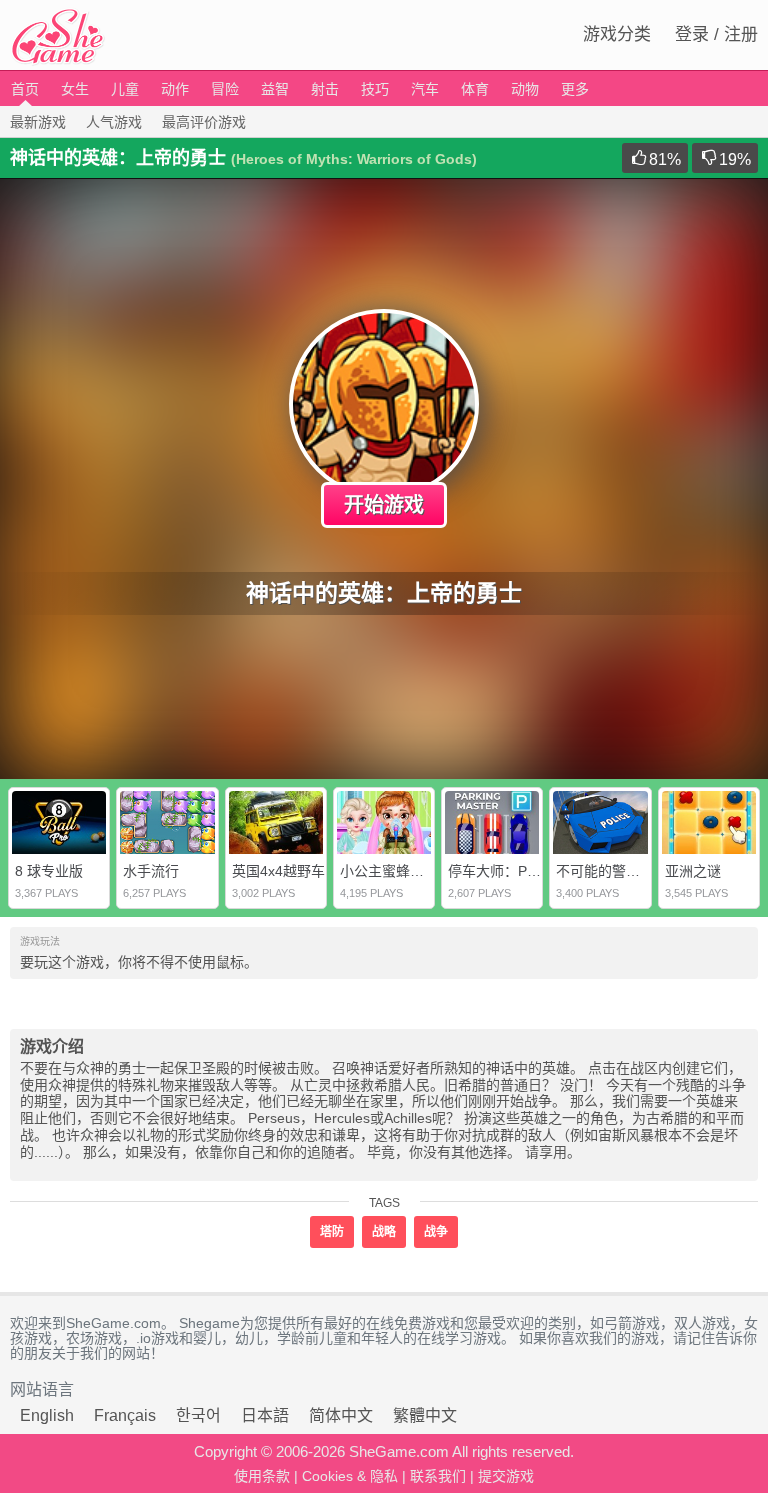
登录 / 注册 (716, 34)
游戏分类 (617, 34)
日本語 (265, 1415)
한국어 (198, 1415)
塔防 (332, 1232)
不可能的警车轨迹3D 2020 (639, 871)
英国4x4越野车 (278, 871)
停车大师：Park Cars (514, 871)
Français (125, 1415)
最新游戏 (38, 122)
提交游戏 (506, 1476)
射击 (325, 89)
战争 (436, 1232)
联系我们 (438, 1476)
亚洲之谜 (693, 871)
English (47, 1415)
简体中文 (341, 1415)
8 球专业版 (49, 871)
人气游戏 (114, 122)
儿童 (125, 89)
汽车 (425, 89)
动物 (525, 89)
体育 (475, 89)
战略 (384, 1232)
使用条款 (262, 1476)
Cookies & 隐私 (350, 1476)
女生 (75, 89)
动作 (175, 89)
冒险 (225, 89)
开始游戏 (384, 505)
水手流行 (151, 871)
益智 (275, 89)
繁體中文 (425, 1415)
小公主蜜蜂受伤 (389, 871)
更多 (575, 89)
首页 (25, 89)
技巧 (375, 89)
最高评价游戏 (204, 122)
